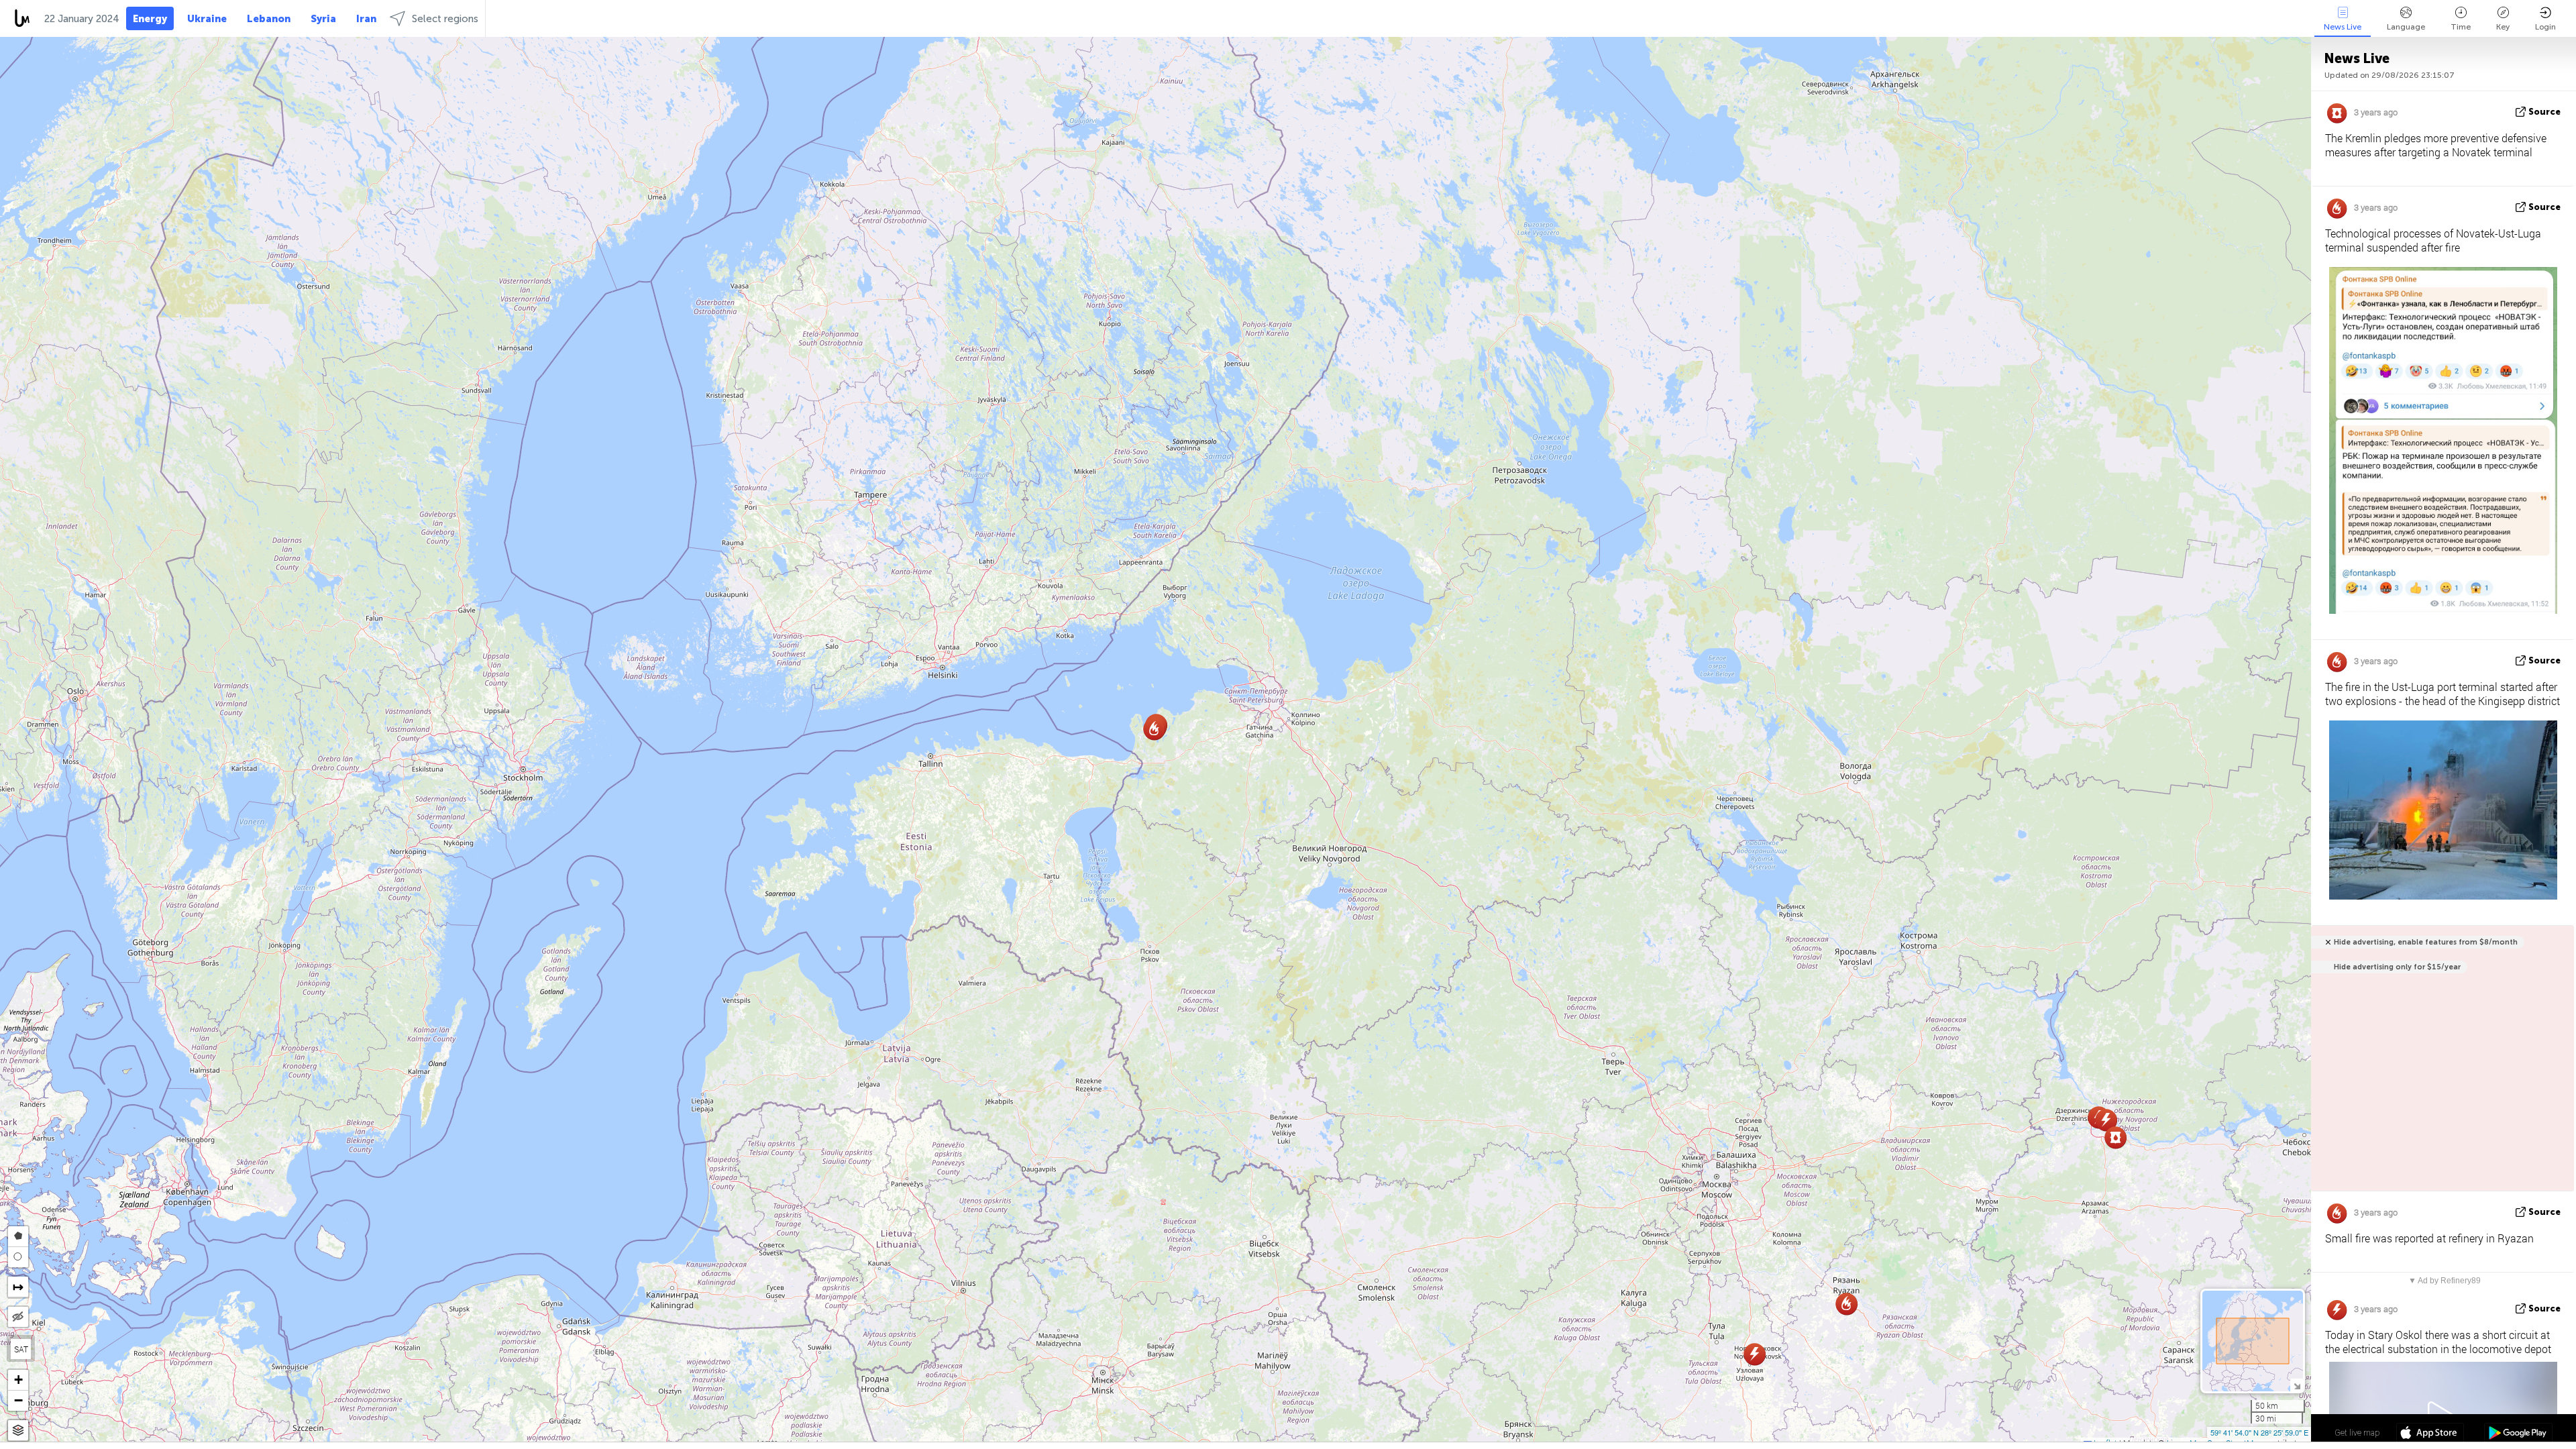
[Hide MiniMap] (2297, 1385)
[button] (1163, 1202)
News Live (2343, 27)
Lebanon (269, 19)
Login (2545, 27)
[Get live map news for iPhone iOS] (2430, 1434)
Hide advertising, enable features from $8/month (2426, 942)
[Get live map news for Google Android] (2518, 1434)
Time (2461, 27)
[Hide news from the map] (18, 1317)
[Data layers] (18, 1431)
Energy (150, 19)
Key (2503, 27)
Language (2406, 27)
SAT (21, 1349)
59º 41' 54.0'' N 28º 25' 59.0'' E (2259, 1432)
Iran (366, 19)
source (2544, 112)
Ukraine (207, 19)
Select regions (445, 19)
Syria (323, 19)
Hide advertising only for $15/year (2397, 967)
